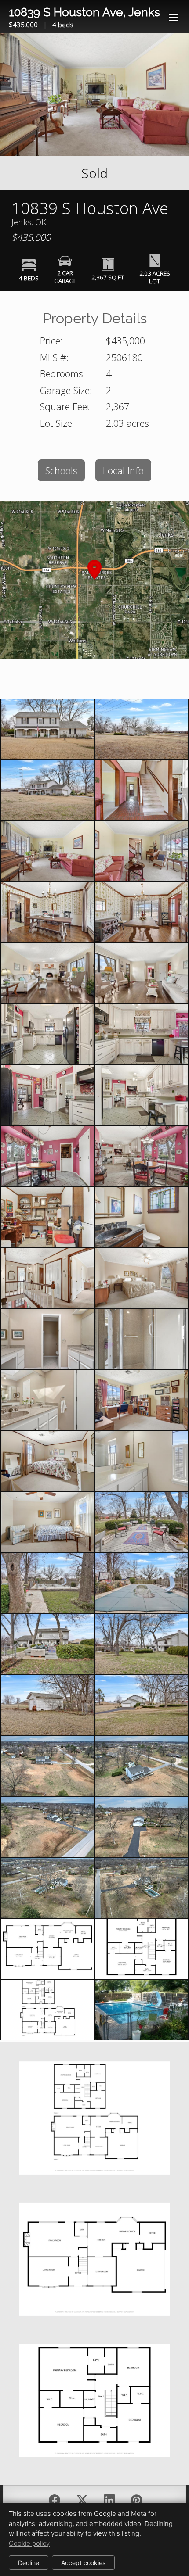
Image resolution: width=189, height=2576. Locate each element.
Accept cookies (83, 2563)
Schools (61, 471)
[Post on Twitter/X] (82, 2500)
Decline (29, 2563)
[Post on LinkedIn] (109, 2500)
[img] (174, 18)
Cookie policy (29, 2543)
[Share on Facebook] (55, 2500)
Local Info (123, 471)
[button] (94, 580)
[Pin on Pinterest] (136, 2500)
